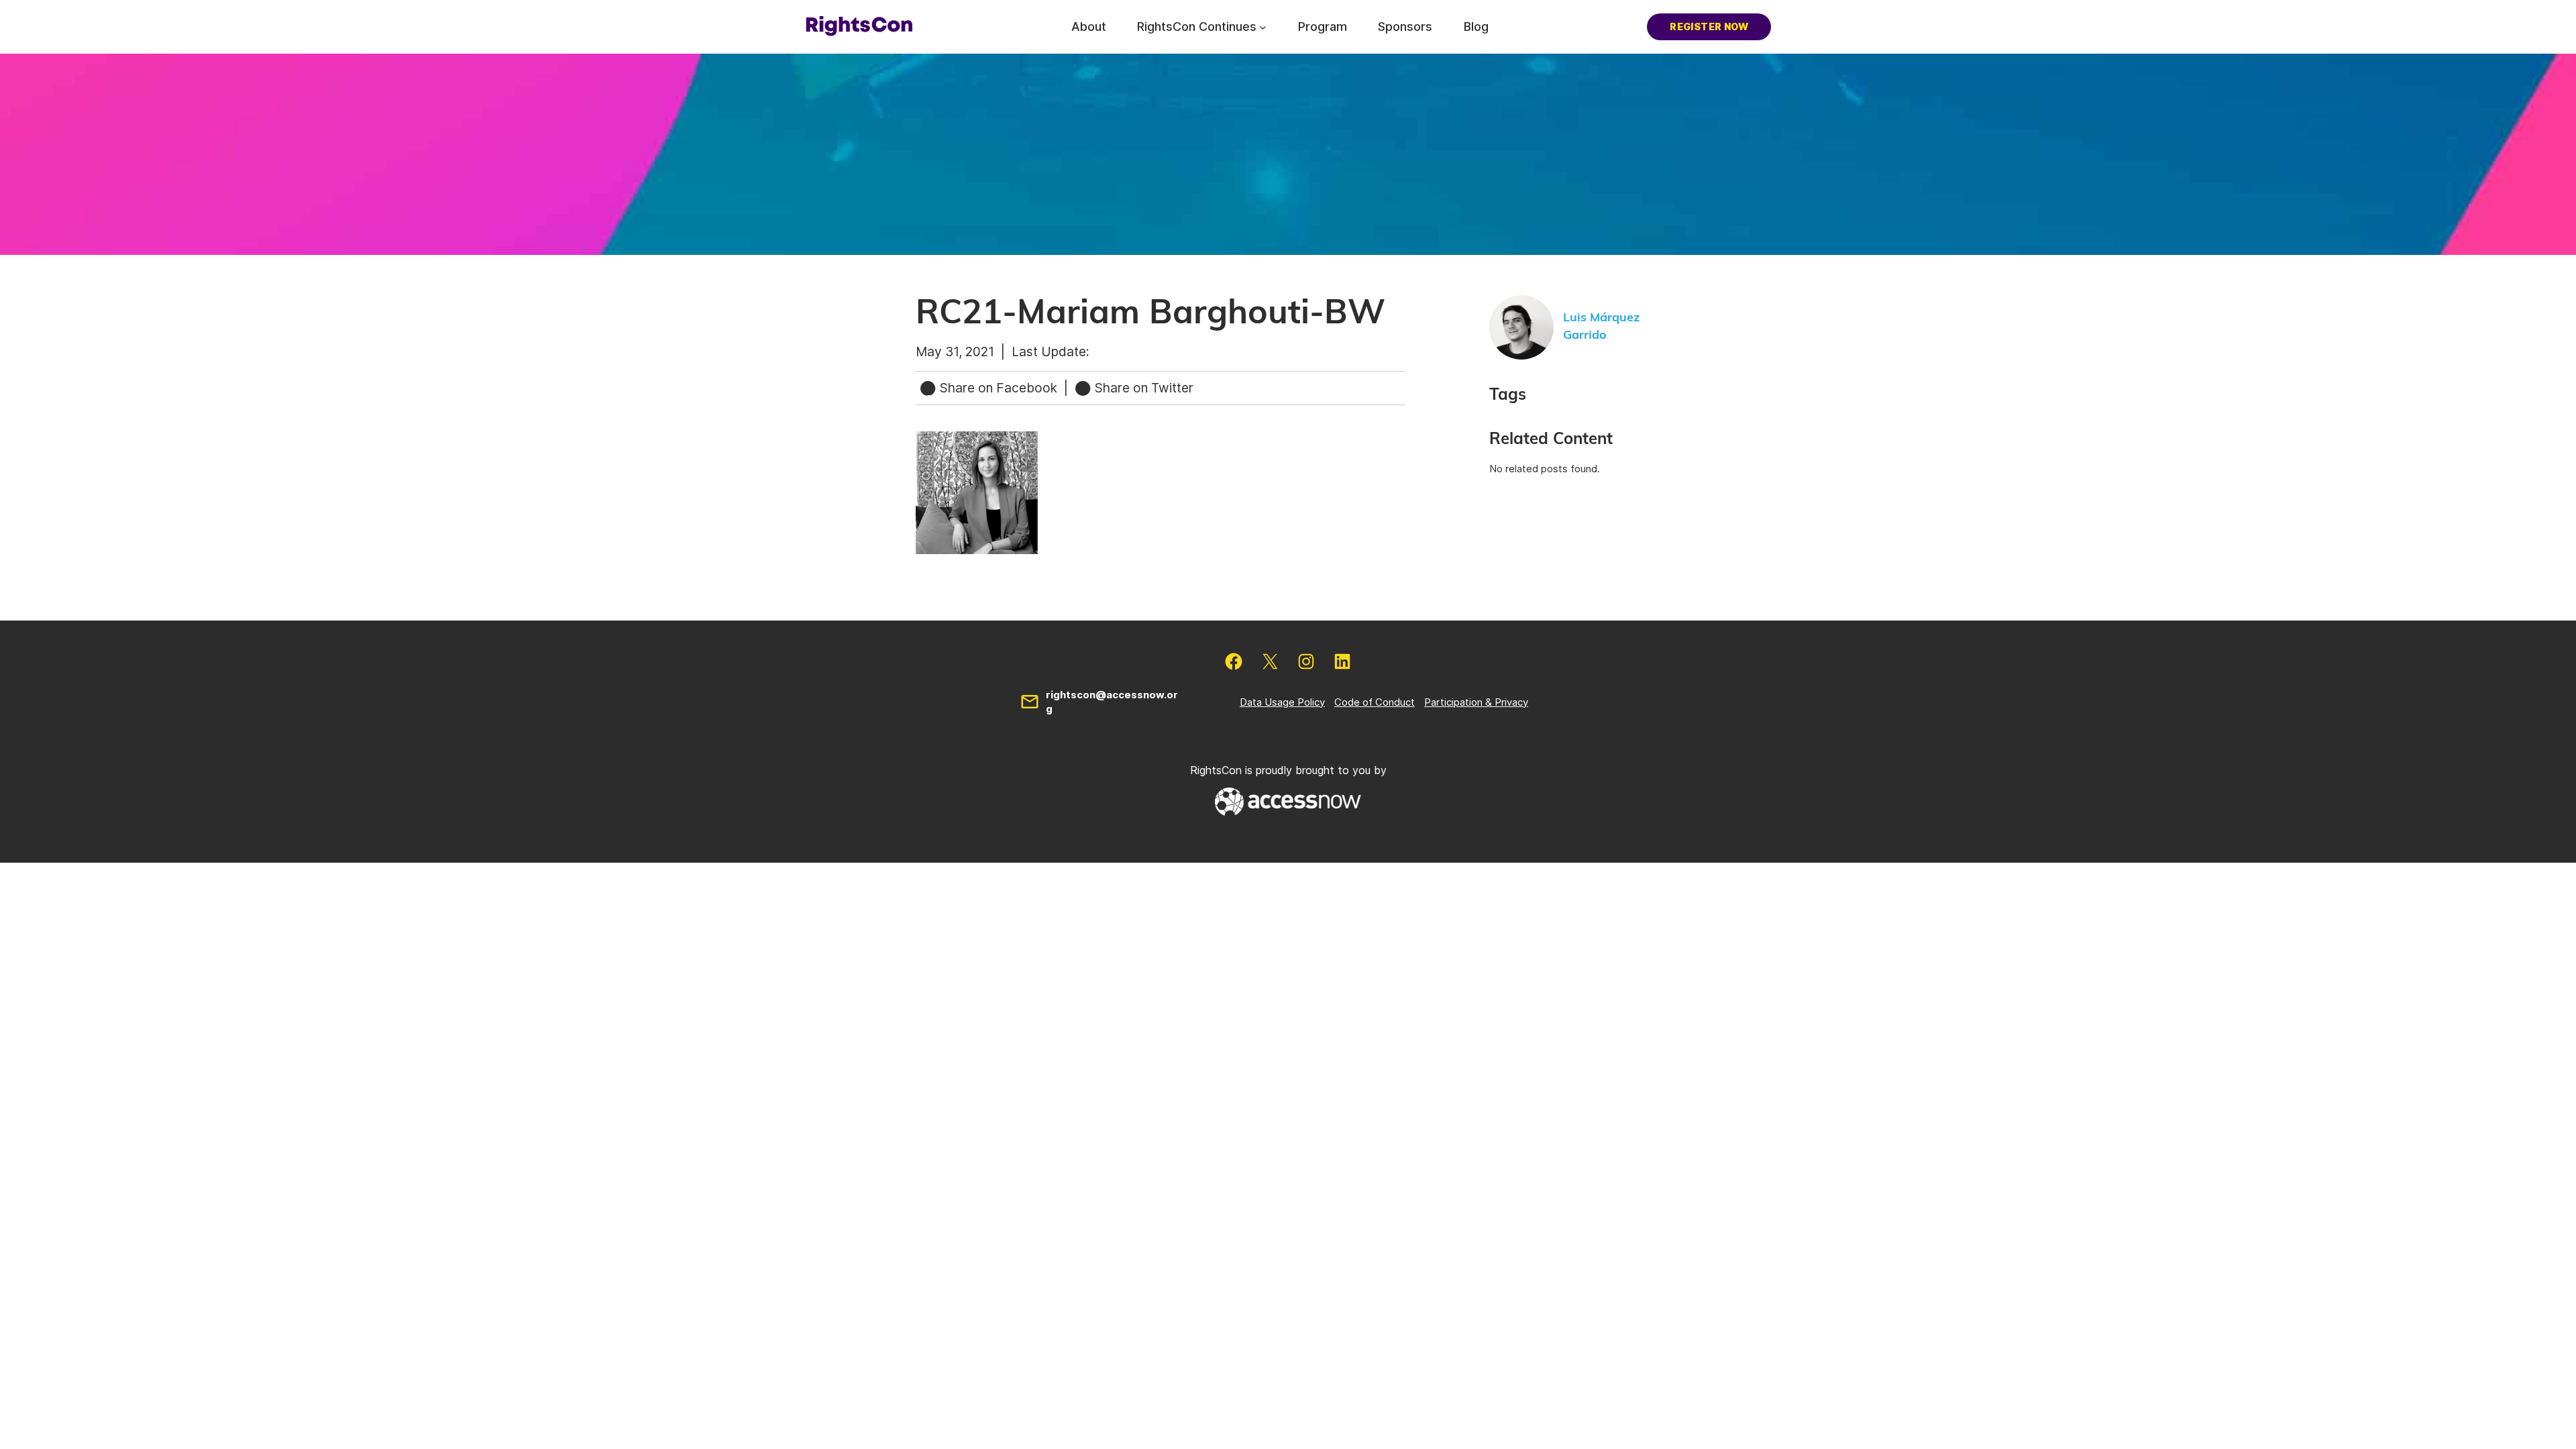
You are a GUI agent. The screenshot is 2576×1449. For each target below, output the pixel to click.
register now (1709, 26)
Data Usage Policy (1282, 702)
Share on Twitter (1142, 388)
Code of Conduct (1375, 702)
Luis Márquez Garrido (1601, 326)
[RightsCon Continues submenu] (1263, 26)
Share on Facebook (999, 388)
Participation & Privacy (1476, 702)
